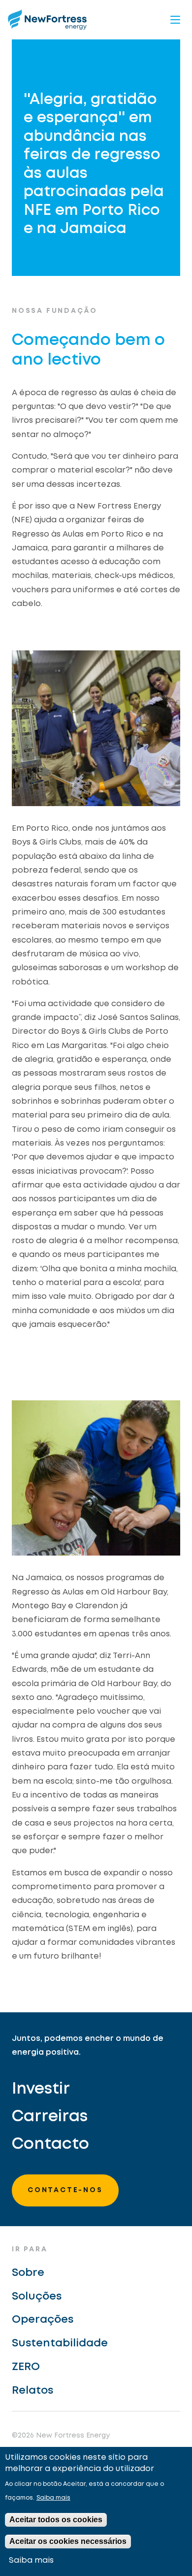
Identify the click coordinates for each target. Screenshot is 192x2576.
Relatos (32, 2391)
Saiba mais (53, 2498)
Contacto (50, 2145)
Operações (43, 2320)
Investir (41, 2089)
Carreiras (50, 2117)
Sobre (28, 2273)
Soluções (37, 2297)
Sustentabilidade (60, 2343)
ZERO (26, 2367)
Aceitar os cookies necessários (68, 2541)
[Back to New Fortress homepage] (47, 19)
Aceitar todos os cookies (56, 2520)
